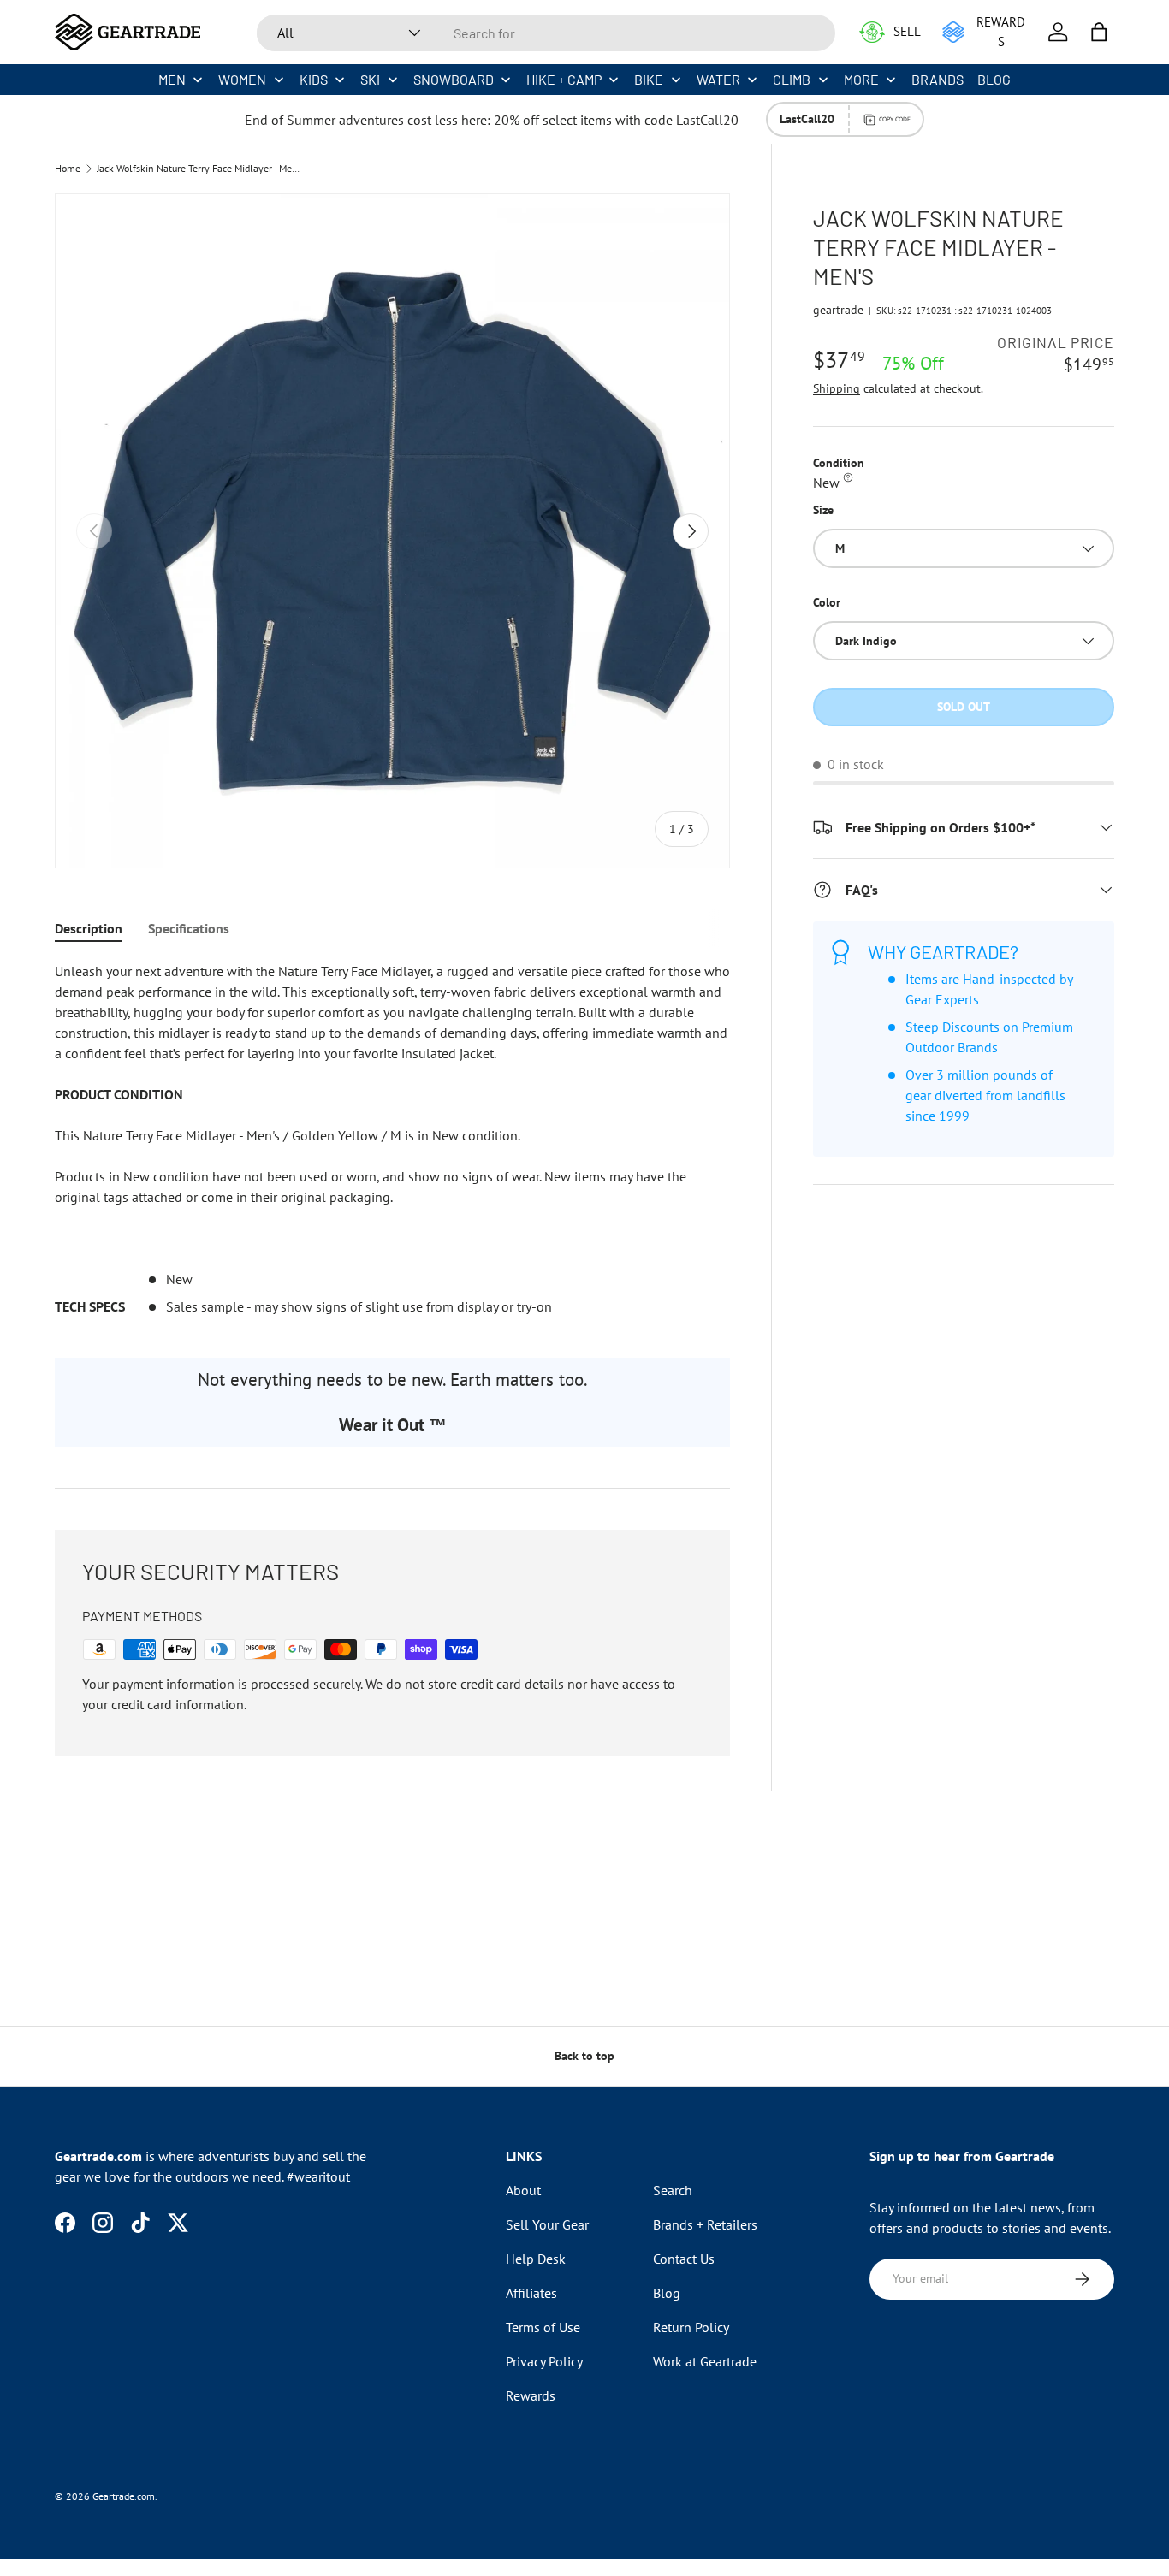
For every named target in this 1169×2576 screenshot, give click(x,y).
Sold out (964, 707)
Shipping (837, 388)
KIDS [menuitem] (314, 79)
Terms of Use (543, 2327)
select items (577, 120)
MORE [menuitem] (861, 79)
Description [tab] (89, 928)
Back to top (584, 2056)
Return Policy (691, 2327)
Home (68, 169)
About (523, 2190)
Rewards (531, 2395)
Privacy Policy (544, 2361)
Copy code (895, 119)
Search (673, 2190)
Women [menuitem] (242, 79)
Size (823, 510)
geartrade (838, 310)
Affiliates (531, 2293)
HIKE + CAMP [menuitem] (564, 79)
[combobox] (546, 33)
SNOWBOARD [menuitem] (454, 79)
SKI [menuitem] (370, 79)
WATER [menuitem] (718, 79)
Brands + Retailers (705, 2224)
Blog (667, 2293)
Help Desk (536, 2259)
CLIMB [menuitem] (792, 79)
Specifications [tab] (189, 928)
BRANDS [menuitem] (938, 79)
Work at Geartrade (705, 2361)
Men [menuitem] (172, 79)
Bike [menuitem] (649, 79)
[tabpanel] (392, 1139)
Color (827, 602)
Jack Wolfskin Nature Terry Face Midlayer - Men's (199, 169)
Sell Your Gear (547, 2224)
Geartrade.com (124, 2496)
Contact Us (684, 2259)
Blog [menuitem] (994, 79)
